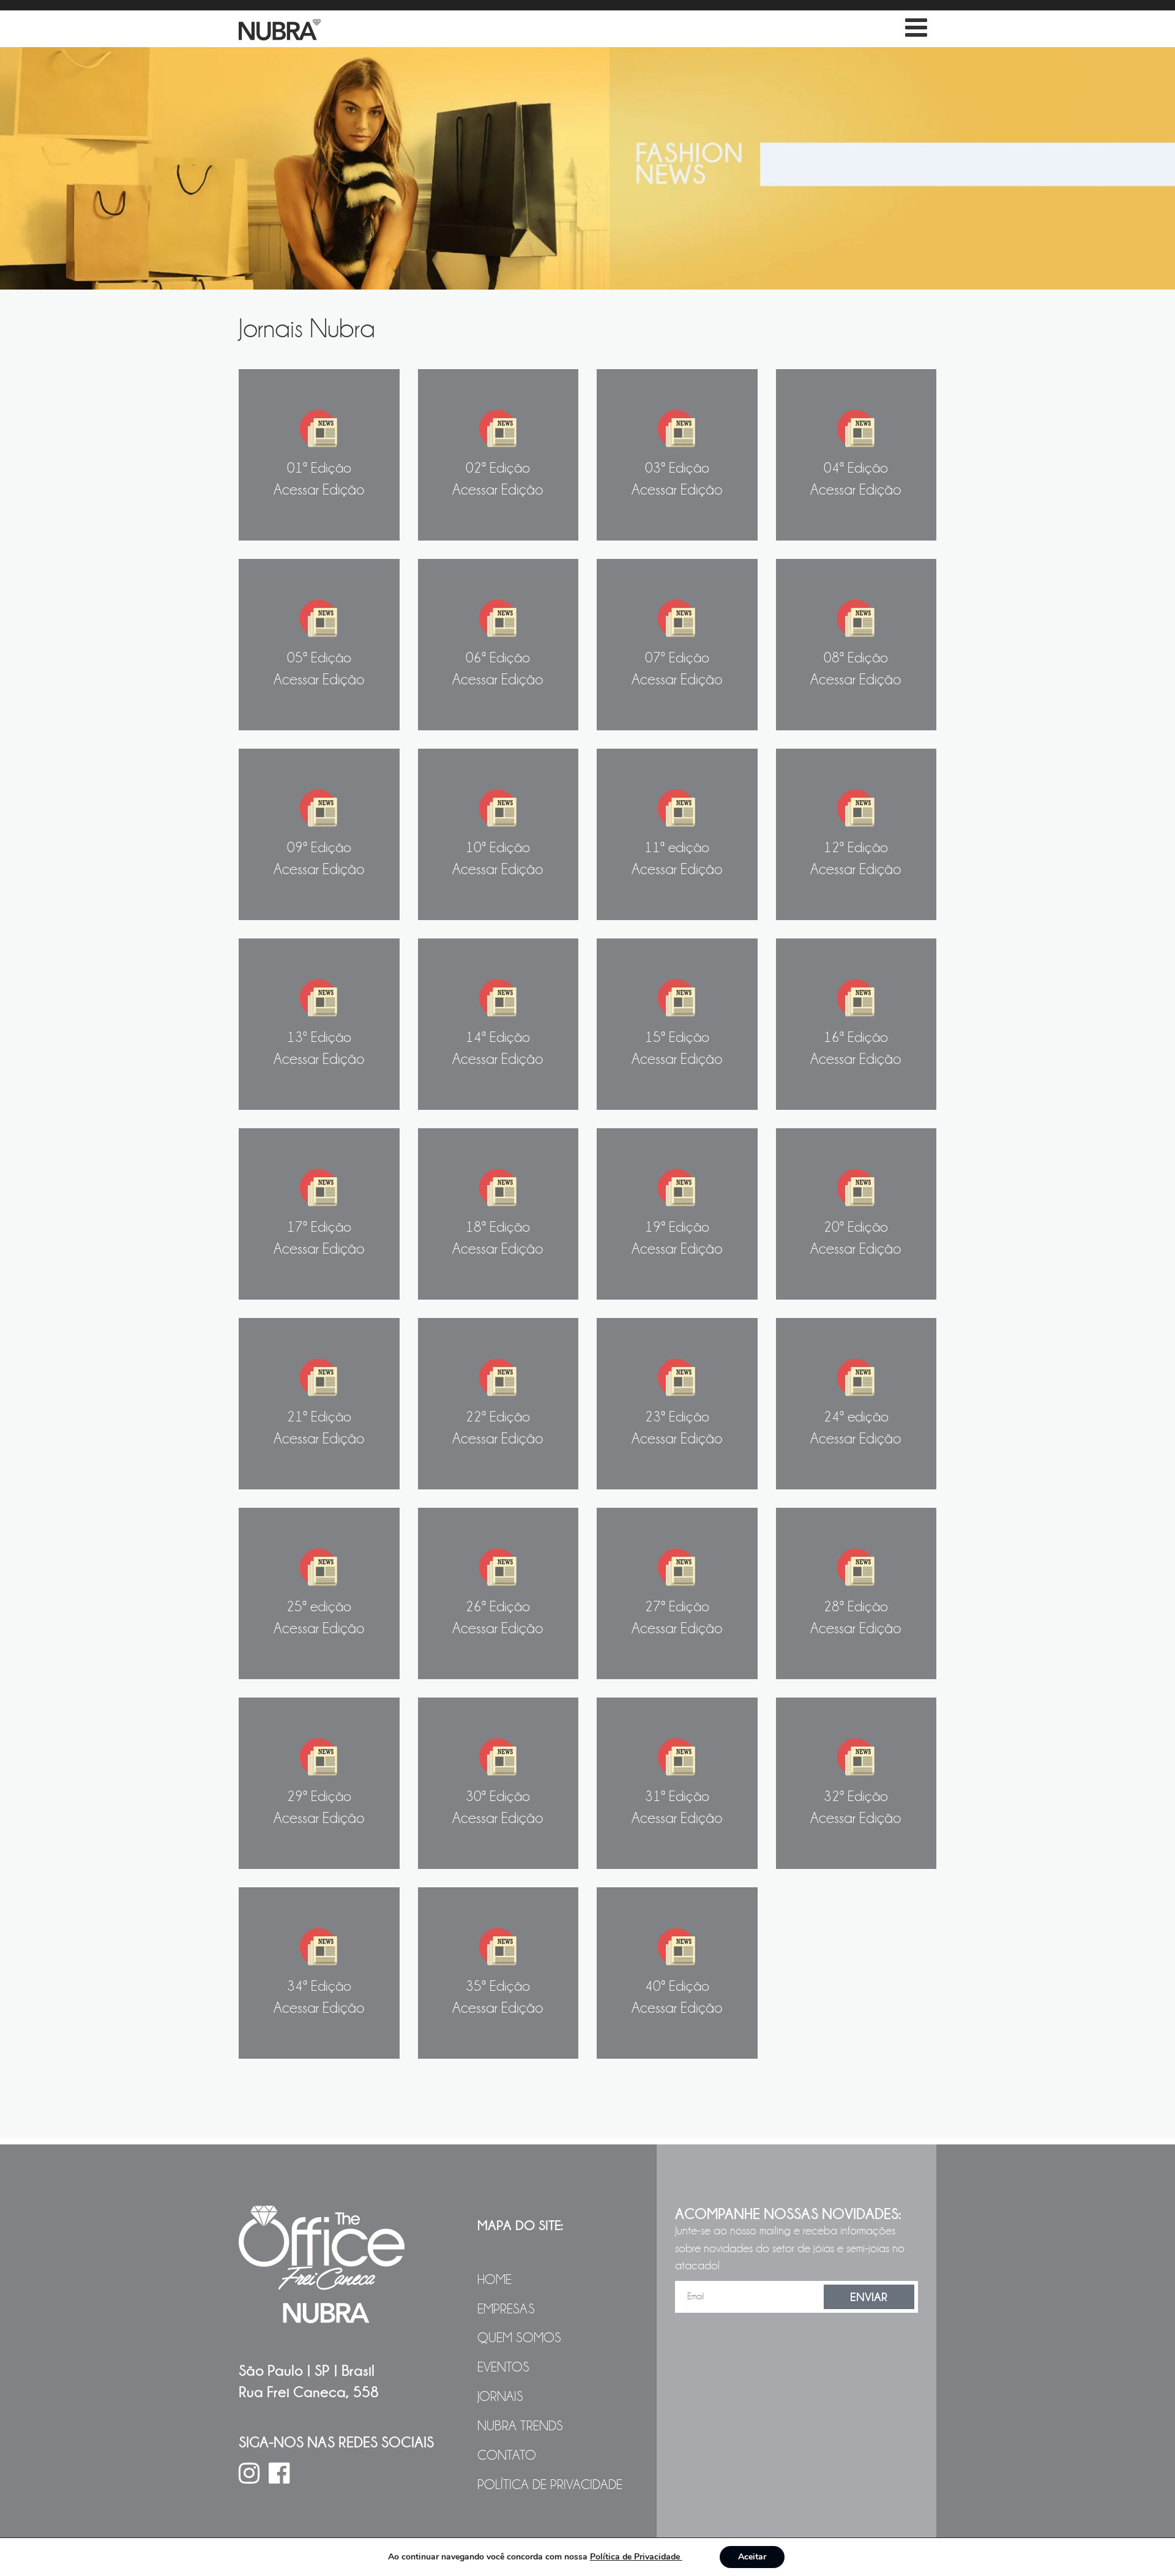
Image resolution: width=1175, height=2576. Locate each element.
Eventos (503, 2367)
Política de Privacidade (550, 2485)
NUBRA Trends (520, 2426)
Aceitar (752, 2557)
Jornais (500, 2397)
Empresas (506, 2309)
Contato (507, 2455)
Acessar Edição (319, 479)
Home (494, 2280)
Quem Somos (519, 2338)
